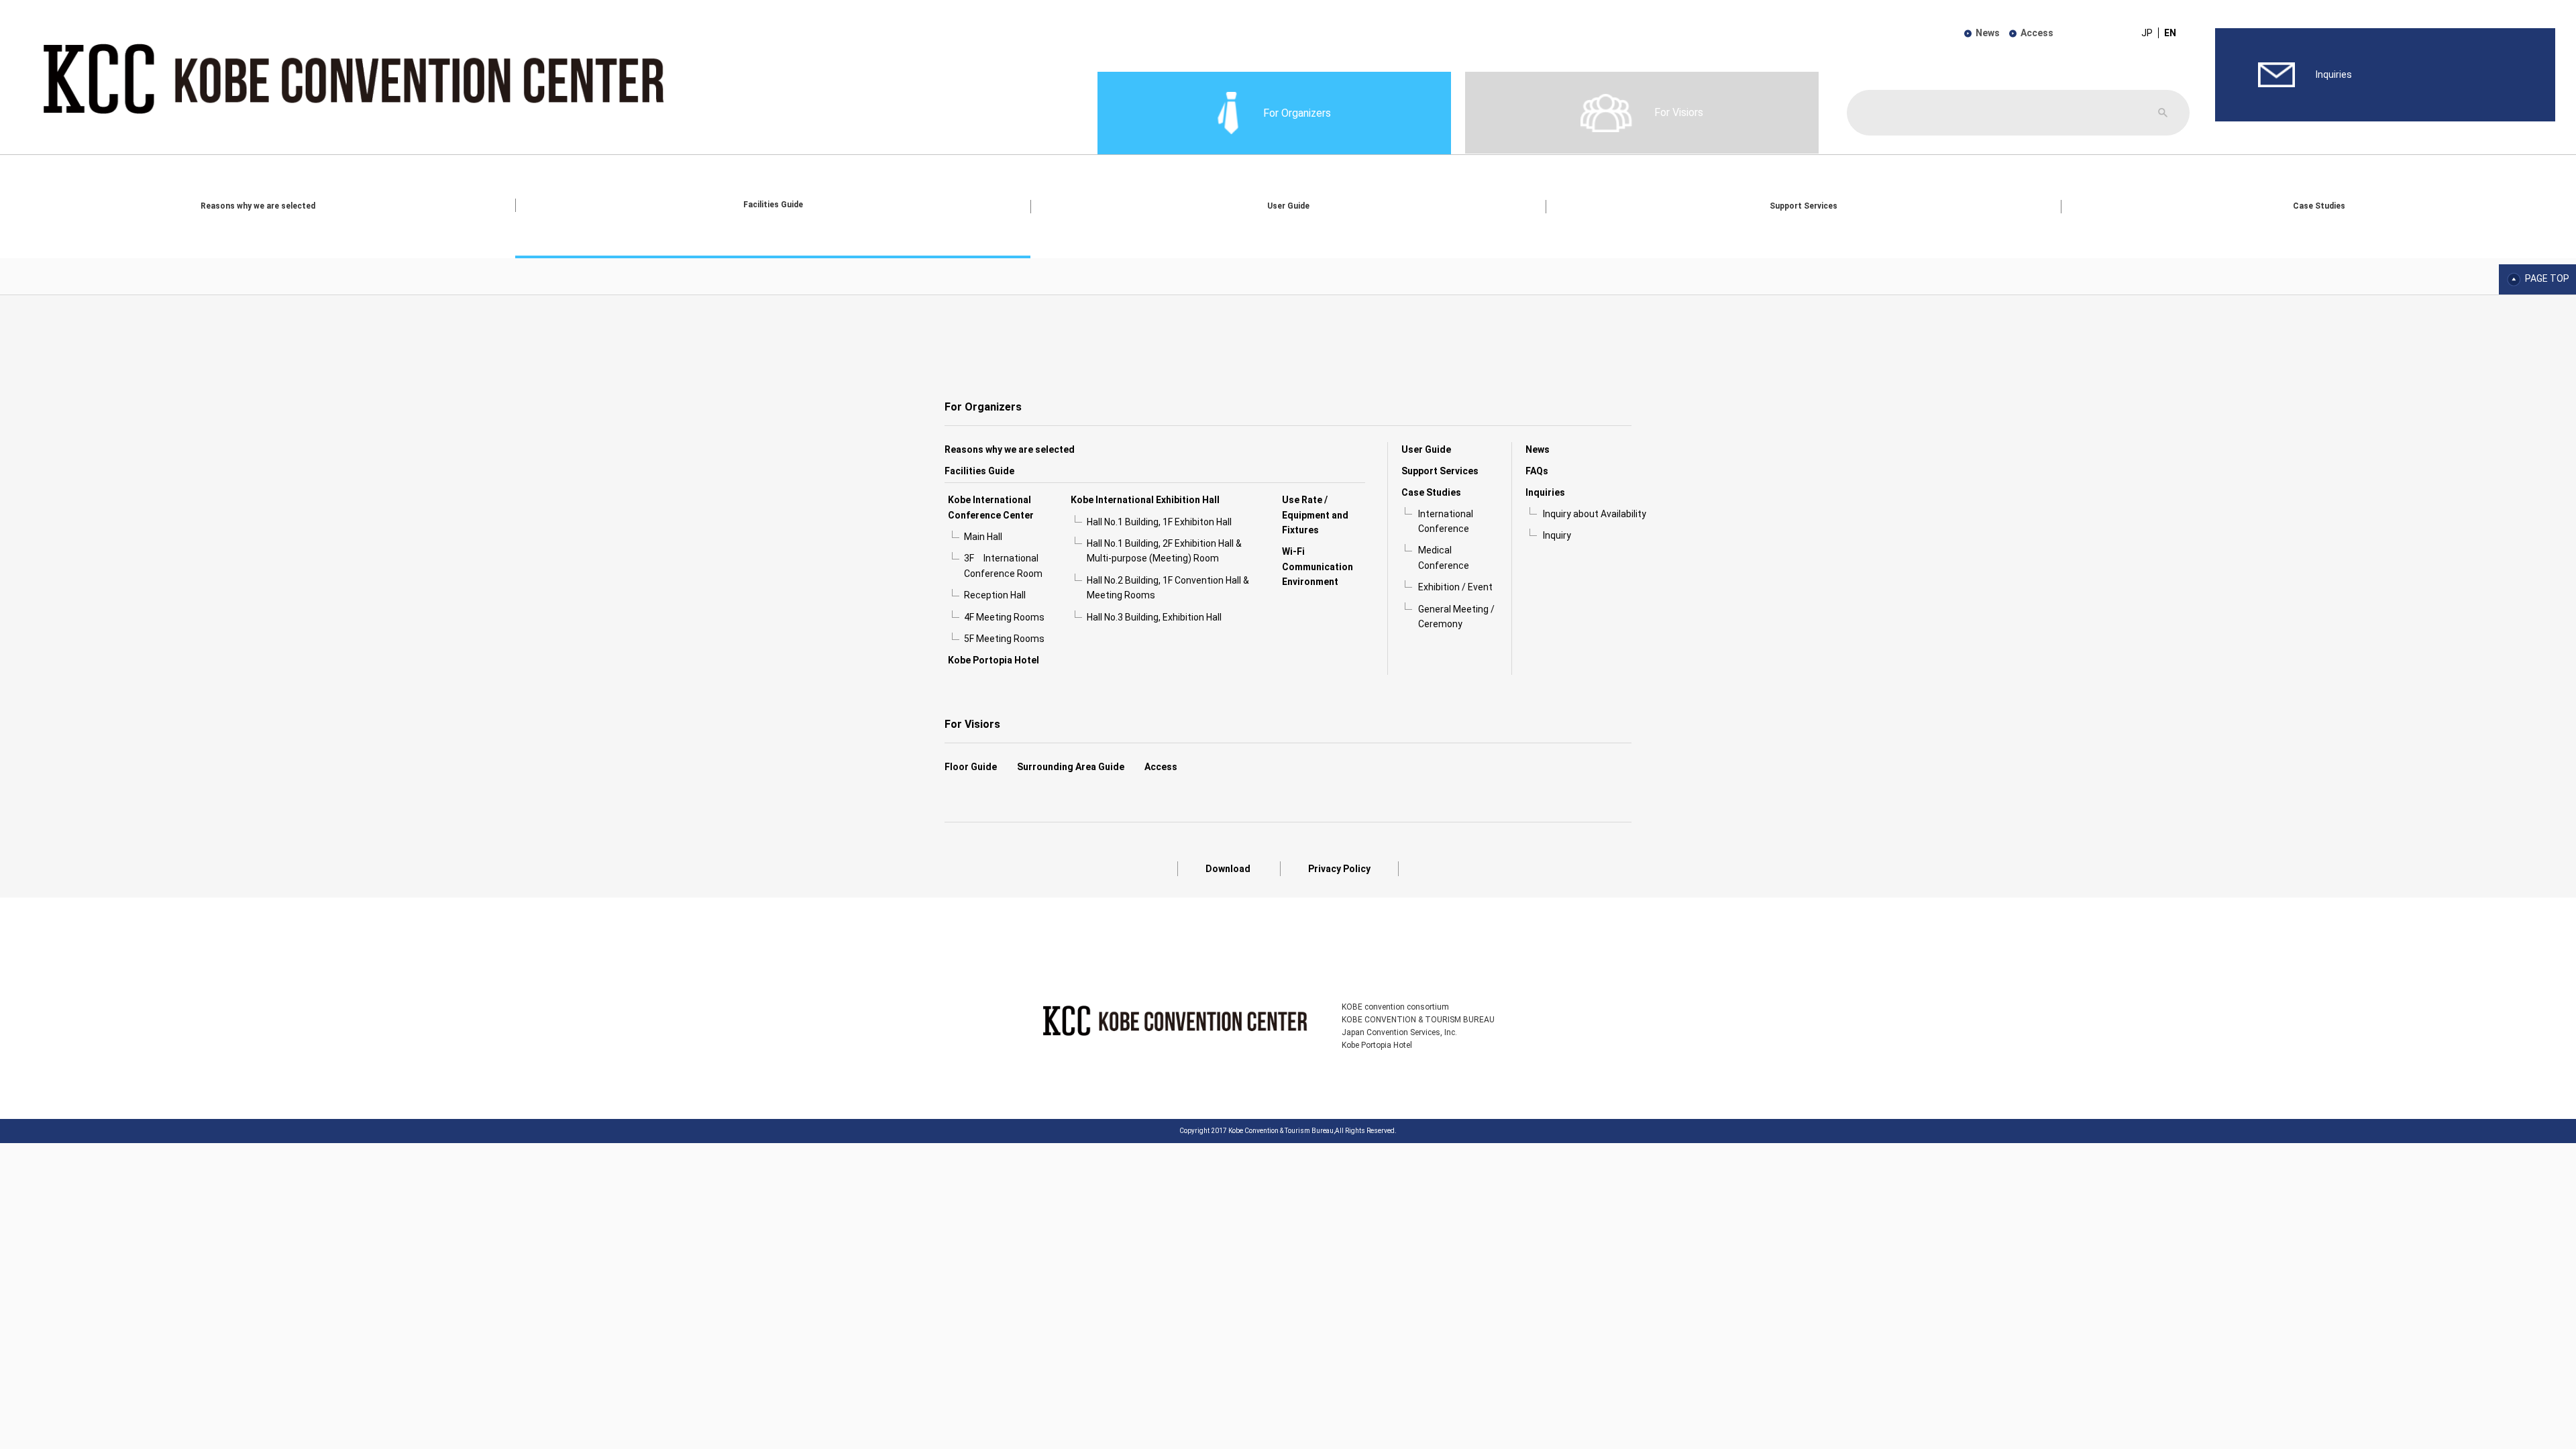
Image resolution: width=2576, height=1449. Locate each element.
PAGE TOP (2547, 279)
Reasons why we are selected (258, 206)
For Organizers (983, 407)
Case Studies (2319, 206)
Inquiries (1545, 492)
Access (2037, 33)
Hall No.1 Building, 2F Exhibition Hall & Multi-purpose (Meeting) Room (1164, 551)
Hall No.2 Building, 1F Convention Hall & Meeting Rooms (1168, 588)
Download (1228, 869)
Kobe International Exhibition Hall (1145, 500)
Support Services (1804, 206)
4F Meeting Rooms (1004, 617)
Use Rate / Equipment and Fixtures (1315, 515)
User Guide (1288, 206)
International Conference (1446, 521)
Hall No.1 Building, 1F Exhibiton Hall (1159, 522)
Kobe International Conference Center (991, 507)
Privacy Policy (1339, 869)
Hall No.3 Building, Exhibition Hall (1154, 617)
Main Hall (983, 537)
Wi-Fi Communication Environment (1318, 567)
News (1988, 33)
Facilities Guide (773, 205)
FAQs (1537, 471)
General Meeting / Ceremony (1456, 616)
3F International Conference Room (1003, 566)
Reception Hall (995, 595)
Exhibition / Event (1455, 587)
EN (2170, 33)
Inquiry (1557, 535)
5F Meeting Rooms (1004, 639)
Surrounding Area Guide (1071, 767)
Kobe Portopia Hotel (994, 660)
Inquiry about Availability (1595, 514)
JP (2147, 33)
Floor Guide (971, 767)
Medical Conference (1444, 557)
